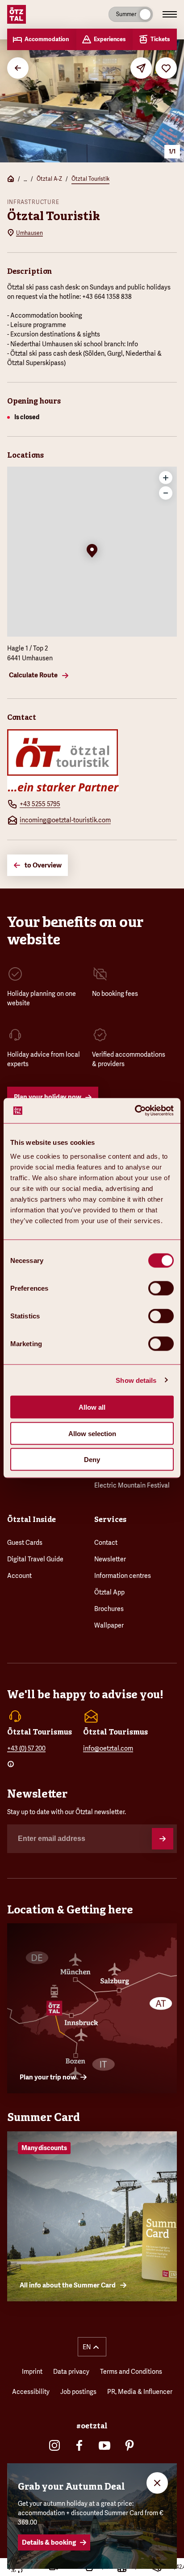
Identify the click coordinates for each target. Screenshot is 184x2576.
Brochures (109, 1609)
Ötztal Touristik (90, 179)
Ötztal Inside (31, 1520)
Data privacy (71, 2372)
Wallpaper (109, 1625)
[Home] (11, 180)
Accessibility (31, 2392)
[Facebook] (79, 2445)
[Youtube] (105, 2445)
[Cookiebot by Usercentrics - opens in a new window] (135, 1111)
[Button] (163, 1839)
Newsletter (110, 1559)
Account (19, 1576)
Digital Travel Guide (35, 1559)
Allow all (92, 1407)
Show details (136, 1380)
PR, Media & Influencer (140, 2392)
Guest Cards (25, 1543)
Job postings (78, 2392)
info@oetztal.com (108, 1748)
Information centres (123, 1576)
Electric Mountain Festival (132, 1485)
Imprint (32, 2372)
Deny (92, 1460)
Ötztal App (109, 1592)
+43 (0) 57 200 (26, 1748)
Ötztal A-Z (49, 179)
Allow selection (92, 1433)
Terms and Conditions (131, 2372)
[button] (92, 552)
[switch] (161, 1288)
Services (110, 1520)
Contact (106, 1543)
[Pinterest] (130, 2445)
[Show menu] (170, 14)
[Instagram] (54, 2445)
